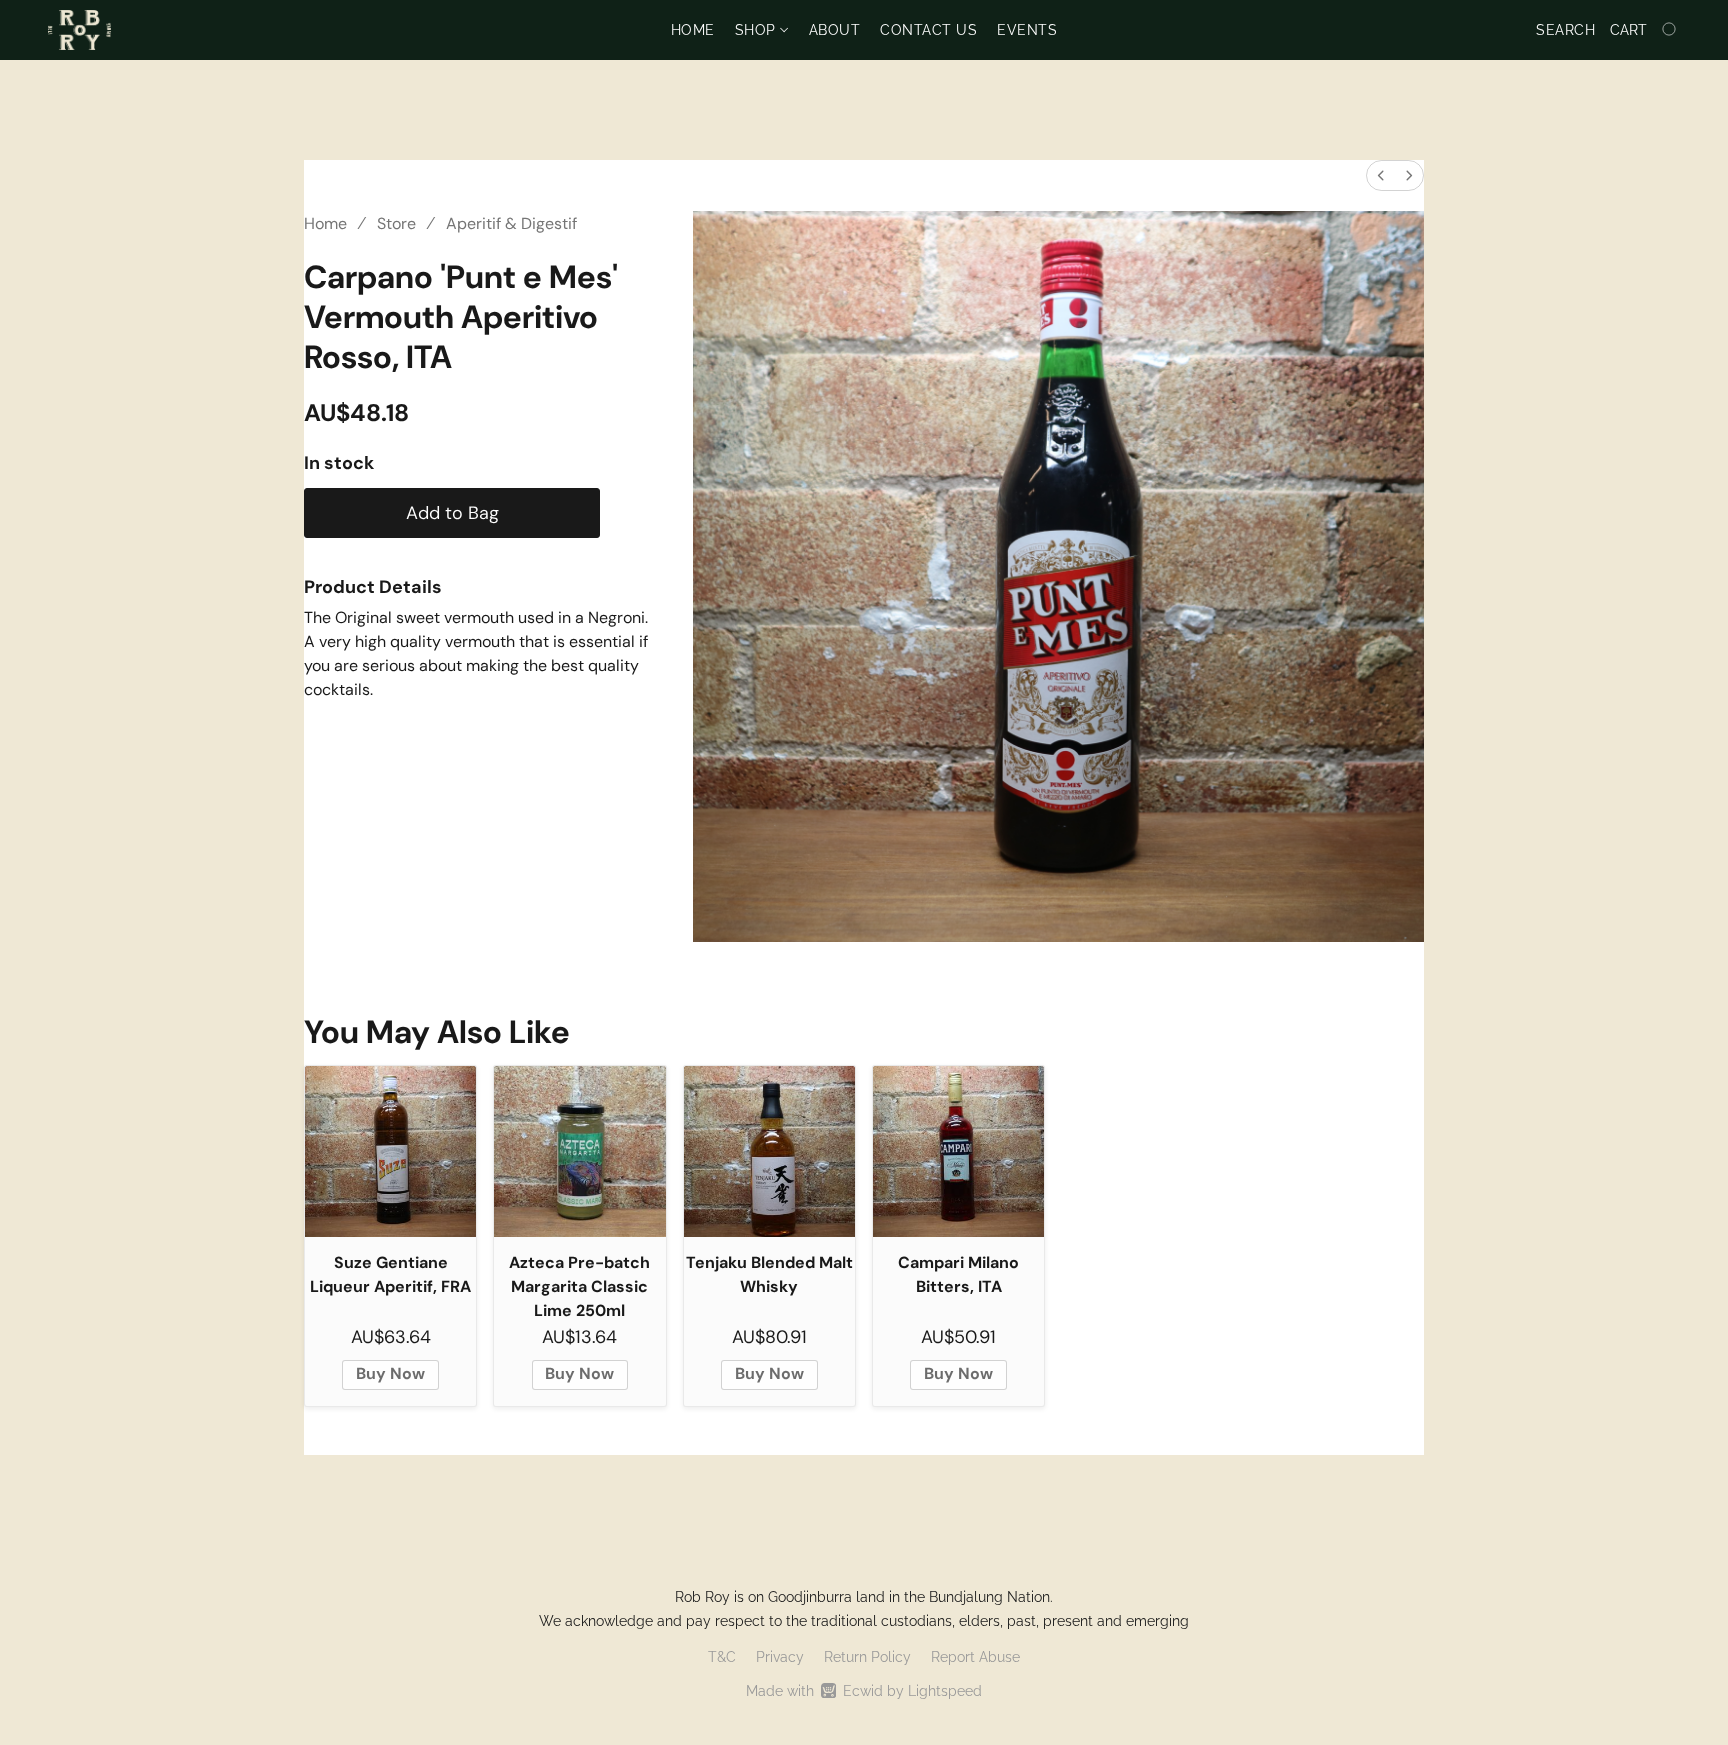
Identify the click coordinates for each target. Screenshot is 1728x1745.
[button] (79, 30)
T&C (722, 1657)
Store (396, 223)
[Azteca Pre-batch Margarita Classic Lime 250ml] (579, 1151)
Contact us (928, 30)
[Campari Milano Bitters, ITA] (958, 1151)
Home (693, 30)
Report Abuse (975, 1657)
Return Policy (867, 1657)
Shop (758, 30)
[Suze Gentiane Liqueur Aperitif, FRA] (390, 1151)
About (835, 30)
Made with (864, 1691)
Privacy (780, 1657)
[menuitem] (1381, 175)
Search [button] (1565, 30)
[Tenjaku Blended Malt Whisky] (769, 1151)
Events (1027, 30)
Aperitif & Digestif (511, 223)
